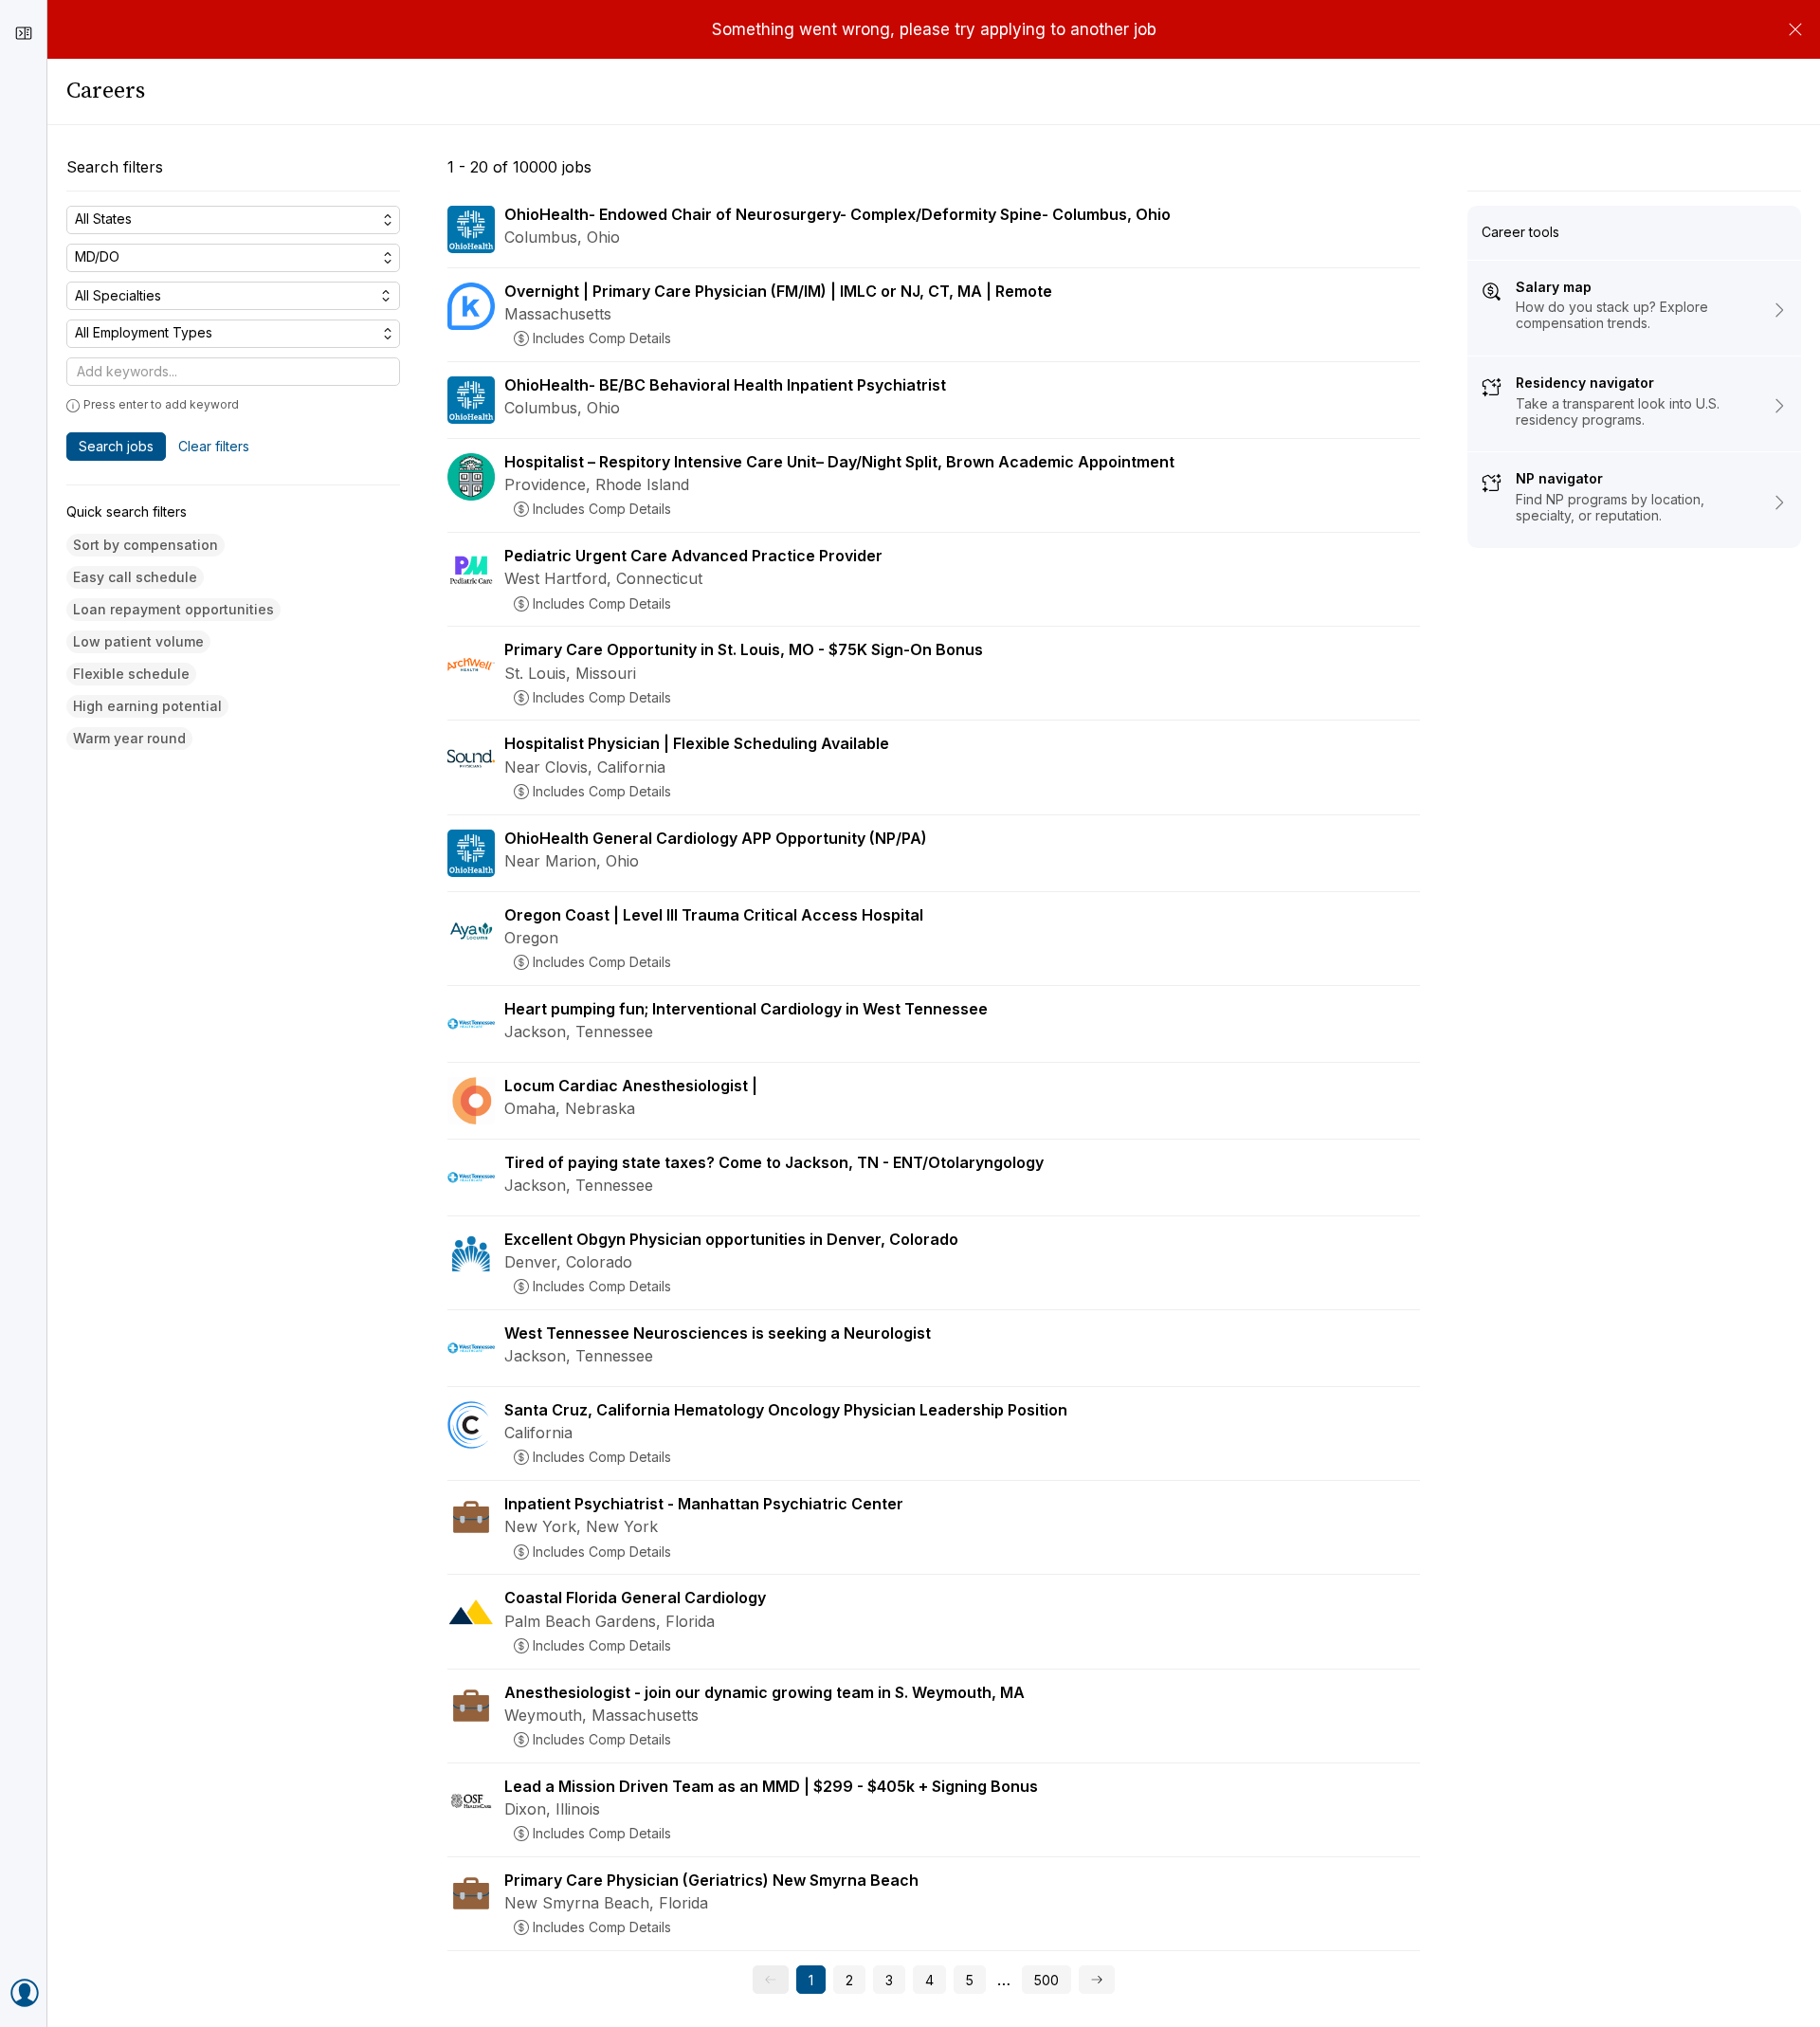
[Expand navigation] (24, 33)
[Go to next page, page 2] (1097, 1980)
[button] (146, 546)
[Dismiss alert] (1795, 29)
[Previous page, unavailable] (771, 1980)
